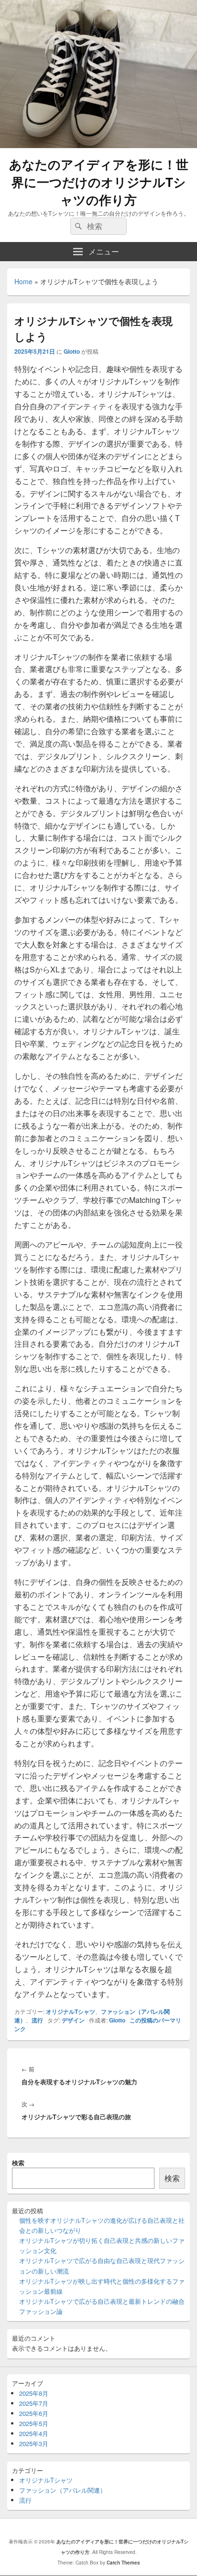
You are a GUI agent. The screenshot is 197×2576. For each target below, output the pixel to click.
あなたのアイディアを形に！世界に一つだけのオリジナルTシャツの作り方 (99, 182)
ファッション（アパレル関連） (63, 2490)
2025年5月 (34, 2423)
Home (23, 281)
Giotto (72, 351)
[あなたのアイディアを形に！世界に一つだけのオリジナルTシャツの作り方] (98, 145)
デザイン (73, 2020)
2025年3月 (34, 2443)
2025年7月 (34, 2403)
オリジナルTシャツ (71, 2011)
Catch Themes (123, 2563)
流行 (37, 2020)
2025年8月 (34, 2393)
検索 (18, 2163)
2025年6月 (34, 2413)
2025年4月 (34, 2433)
